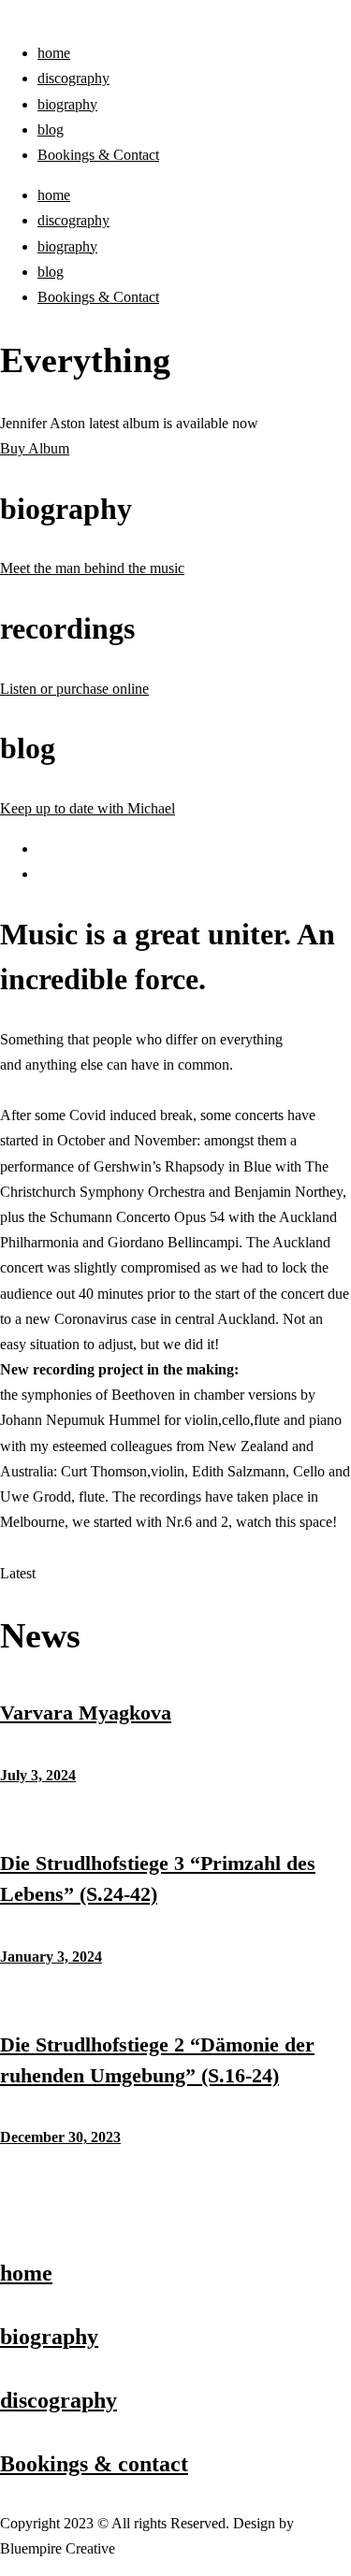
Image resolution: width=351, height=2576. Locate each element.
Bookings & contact (94, 2464)
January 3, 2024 (51, 1957)
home (54, 53)
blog (51, 130)
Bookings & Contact (98, 155)
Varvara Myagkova (86, 1713)
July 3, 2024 (38, 1775)
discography (73, 78)
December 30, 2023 (60, 2137)
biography (67, 104)
